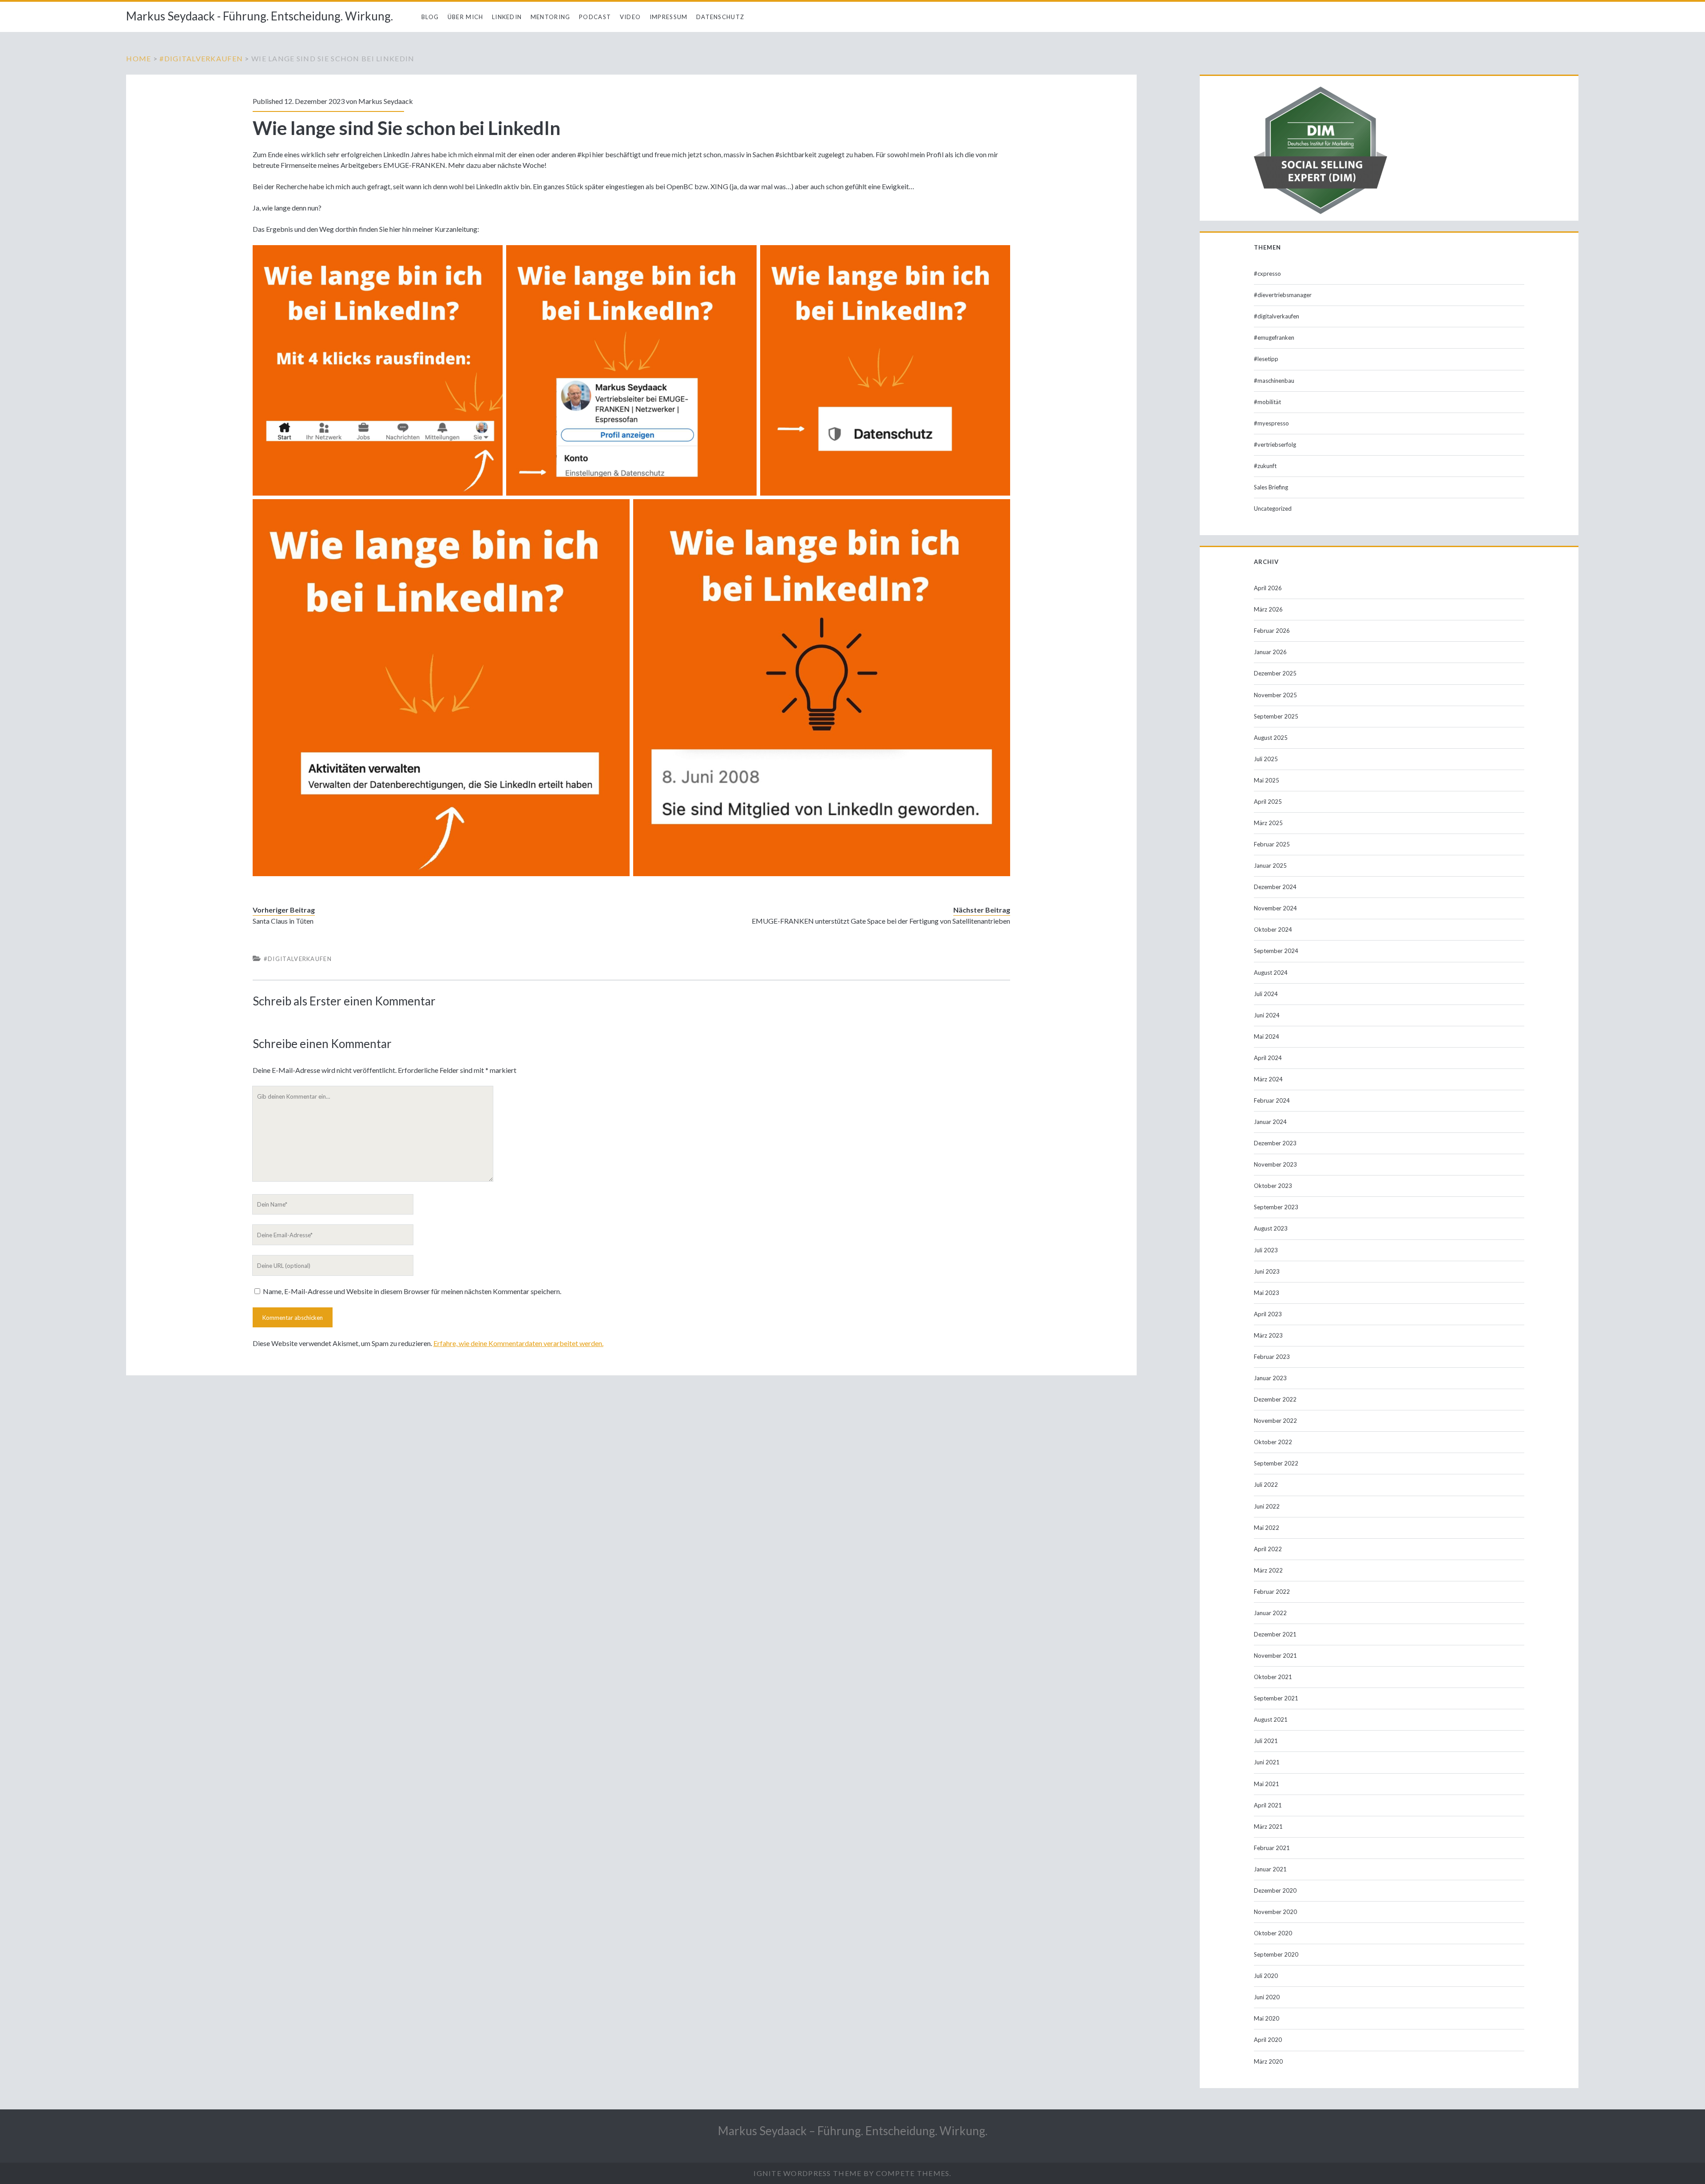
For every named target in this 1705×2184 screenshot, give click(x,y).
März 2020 (1268, 2061)
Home (139, 58)
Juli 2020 (1266, 1976)
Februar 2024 (1272, 1100)
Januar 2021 (1270, 1869)
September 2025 (1276, 716)
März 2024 (1268, 1079)
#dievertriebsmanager (1283, 295)
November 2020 (1275, 1912)
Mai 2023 (1267, 1293)
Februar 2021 (1272, 1848)
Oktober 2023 (1273, 1186)
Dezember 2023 (1275, 1143)
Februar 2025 (1272, 844)
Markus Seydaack (386, 101)
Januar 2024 (1270, 1122)
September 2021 (1276, 1698)
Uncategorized (1273, 508)
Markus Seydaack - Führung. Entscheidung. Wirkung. (260, 16)
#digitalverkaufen (201, 58)
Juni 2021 (1267, 1762)
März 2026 (1268, 609)
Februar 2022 (1272, 1592)
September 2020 (1276, 1954)
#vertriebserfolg (1275, 445)
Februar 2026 (1272, 631)
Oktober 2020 (1273, 1933)
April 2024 (1268, 1058)
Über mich (466, 17)
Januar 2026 (1270, 652)
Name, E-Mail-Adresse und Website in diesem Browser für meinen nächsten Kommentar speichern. (412, 1291)
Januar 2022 (1270, 1613)
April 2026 (1268, 588)
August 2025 (1271, 738)
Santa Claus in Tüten (283, 921)
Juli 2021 (1266, 1741)
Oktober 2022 (1273, 1442)
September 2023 (1276, 1207)
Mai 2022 (1267, 1528)
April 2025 (1268, 802)
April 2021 (1268, 1805)
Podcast (595, 17)
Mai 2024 (1267, 1036)
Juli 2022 (1266, 1485)
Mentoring (551, 17)
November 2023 (1275, 1164)
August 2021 (1271, 1719)
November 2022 (1275, 1421)
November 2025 (1275, 695)
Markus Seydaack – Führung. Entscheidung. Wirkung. (853, 2131)
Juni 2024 (1267, 1015)
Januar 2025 (1270, 866)
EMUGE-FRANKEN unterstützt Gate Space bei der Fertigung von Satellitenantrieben (881, 921)
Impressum (669, 17)
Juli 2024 (1266, 994)
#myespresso (1271, 423)
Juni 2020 (1267, 1997)
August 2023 (1271, 1228)
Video (630, 17)
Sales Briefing (1271, 487)
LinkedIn (507, 17)
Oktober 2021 (1273, 1677)
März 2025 (1268, 823)
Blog (430, 17)
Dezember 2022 (1275, 1399)
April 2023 (1268, 1314)
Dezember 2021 (1275, 1634)
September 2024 (1276, 951)
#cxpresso (1267, 274)
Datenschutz (720, 17)
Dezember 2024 (1275, 887)
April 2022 (1268, 1549)
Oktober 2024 (1273, 929)
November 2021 (1275, 1656)
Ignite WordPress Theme (807, 2173)
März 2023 (1268, 1335)
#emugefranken (1274, 338)
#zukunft (1265, 466)
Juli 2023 (1266, 1250)
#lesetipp (1266, 359)
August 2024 (1271, 973)
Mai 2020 (1267, 2018)
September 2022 (1276, 1463)
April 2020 (1268, 2040)
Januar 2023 (1270, 1378)
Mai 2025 (1267, 780)
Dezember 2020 (1275, 1890)
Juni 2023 (1267, 1271)
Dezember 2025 (1275, 673)
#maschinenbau (1274, 381)
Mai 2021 (1267, 1784)
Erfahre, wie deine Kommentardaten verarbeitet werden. (518, 1343)
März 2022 (1268, 1570)
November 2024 (1275, 908)
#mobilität (1267, 402)
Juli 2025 (1266, 759)
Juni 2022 (1267, 1506)
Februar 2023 (1272, 1357)
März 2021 (1268, 1827)
